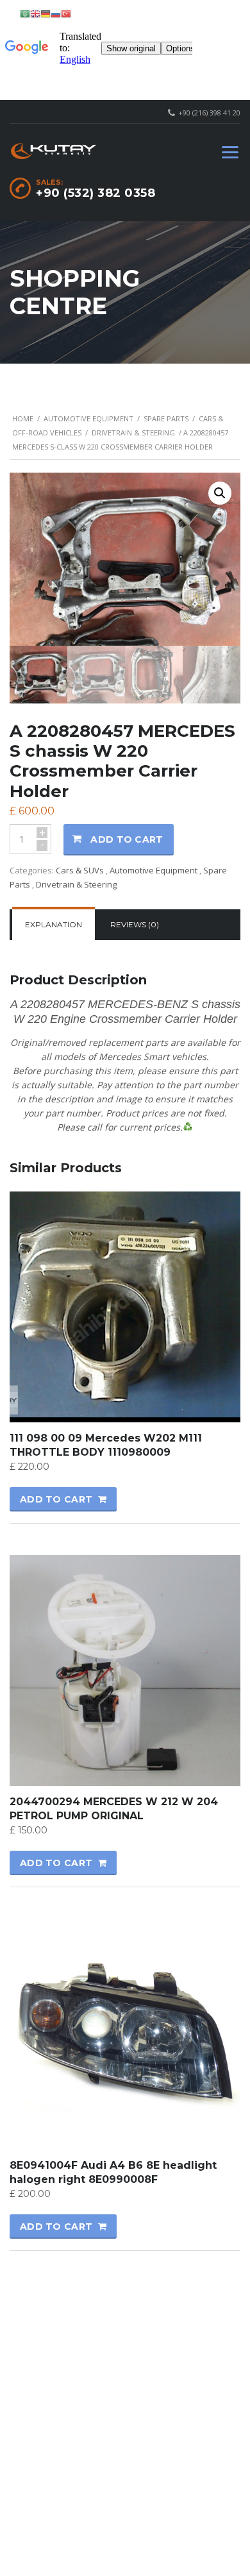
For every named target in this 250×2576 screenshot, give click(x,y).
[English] (35, 13)
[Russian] (56, 13)
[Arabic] (25, 13)
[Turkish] (66, 13)
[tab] (54, 925)
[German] (46, 13)
